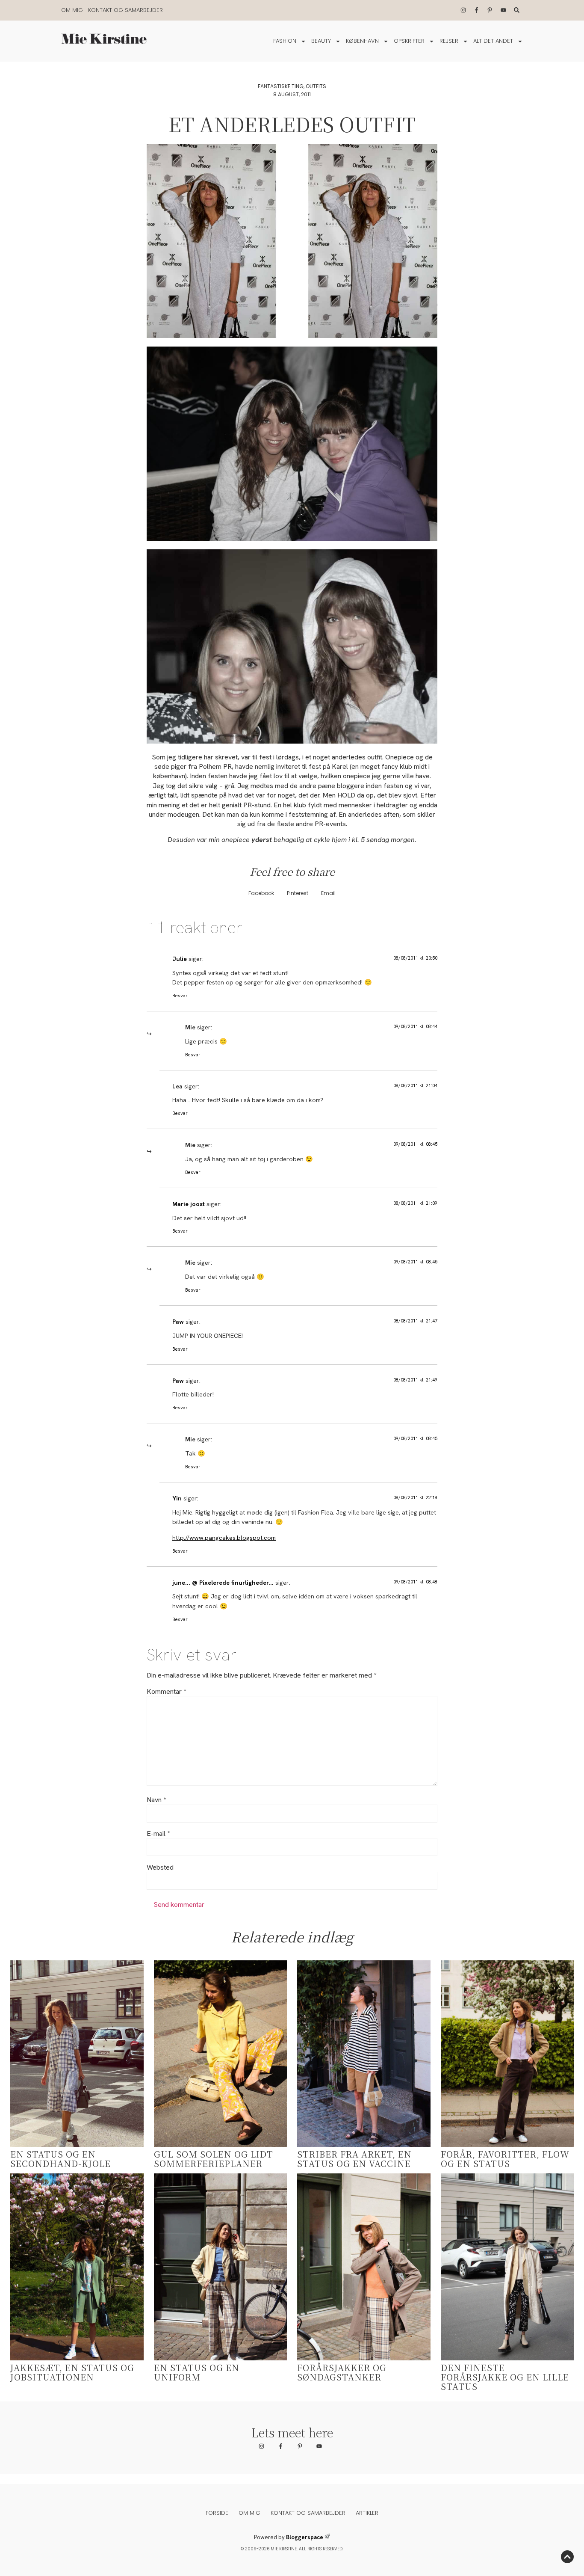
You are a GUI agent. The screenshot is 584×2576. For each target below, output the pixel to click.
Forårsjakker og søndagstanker (342, 2372)
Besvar (180, 996)
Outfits (316, 86)
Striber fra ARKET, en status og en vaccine (354, 2159)
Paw (178, 1322)
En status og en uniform (197, 2372)
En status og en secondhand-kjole (60, 2159)
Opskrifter (409, 41)
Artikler (367, 2513)
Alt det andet (493, 41)
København (362, 41)
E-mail (158, 1834)
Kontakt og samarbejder (125, 10)
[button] (261, 893)
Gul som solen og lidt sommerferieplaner (214, 2159)
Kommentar (166, 1692)
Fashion (285, 41)
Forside (217, 2513)
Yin (177, 1498)
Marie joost (189, 1204)
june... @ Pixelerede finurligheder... (223, 1583)
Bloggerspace (305, 2537)
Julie (180, 959)
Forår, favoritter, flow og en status (505, 2159)
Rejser (449, 41)
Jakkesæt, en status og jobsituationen (72, 2372)
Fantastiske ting (281, 86)
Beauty (321, 41)
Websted (160, 1868)
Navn (156, 1800)
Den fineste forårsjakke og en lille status (505, 2377)
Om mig (72, 10)
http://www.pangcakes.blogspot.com (224, 1538)
